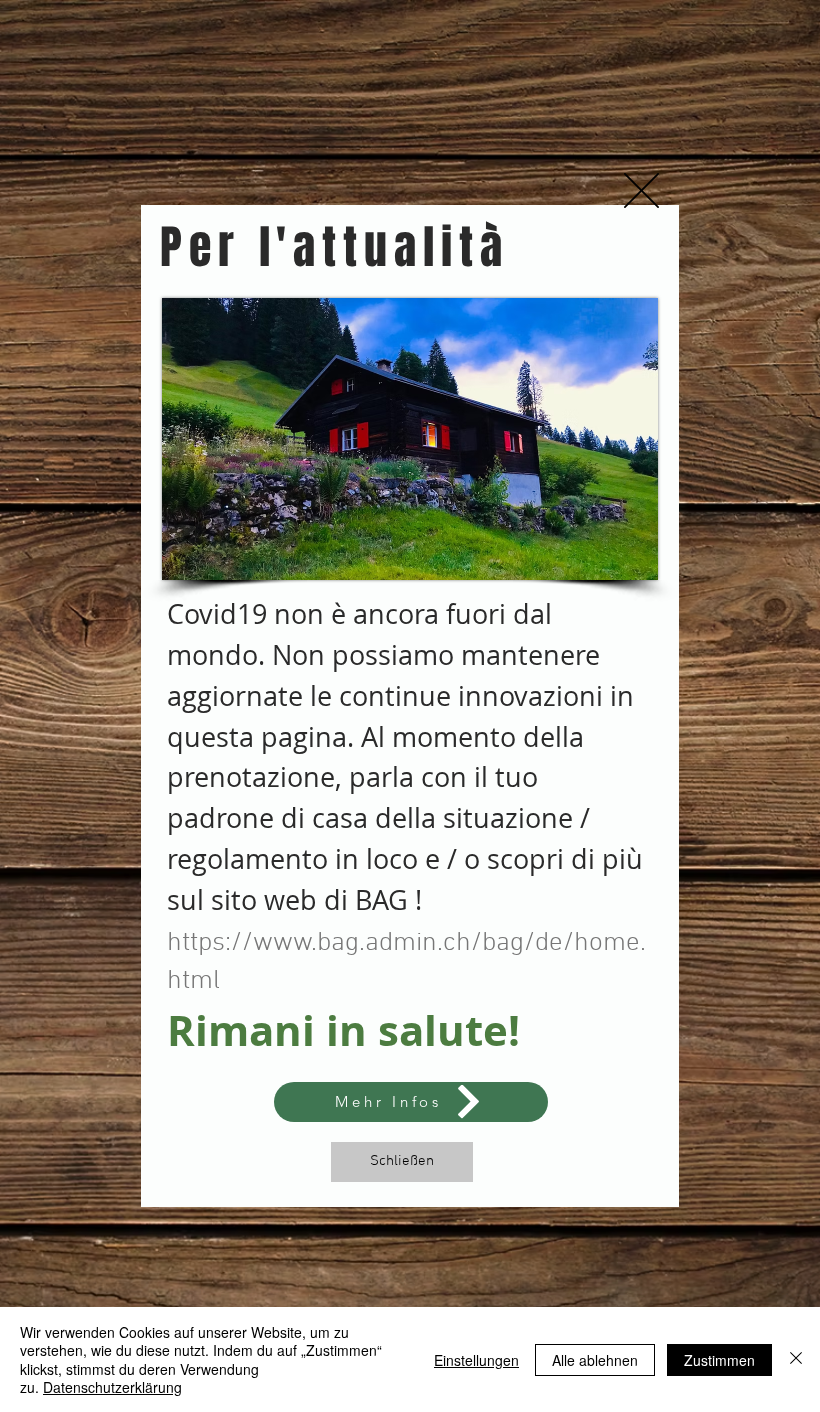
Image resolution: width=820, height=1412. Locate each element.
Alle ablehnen (595, 1360)
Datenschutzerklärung (112, 1387)
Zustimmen (719, 1360)
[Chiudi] (796, 1359)
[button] (641, 190)
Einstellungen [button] (476, 1360)
